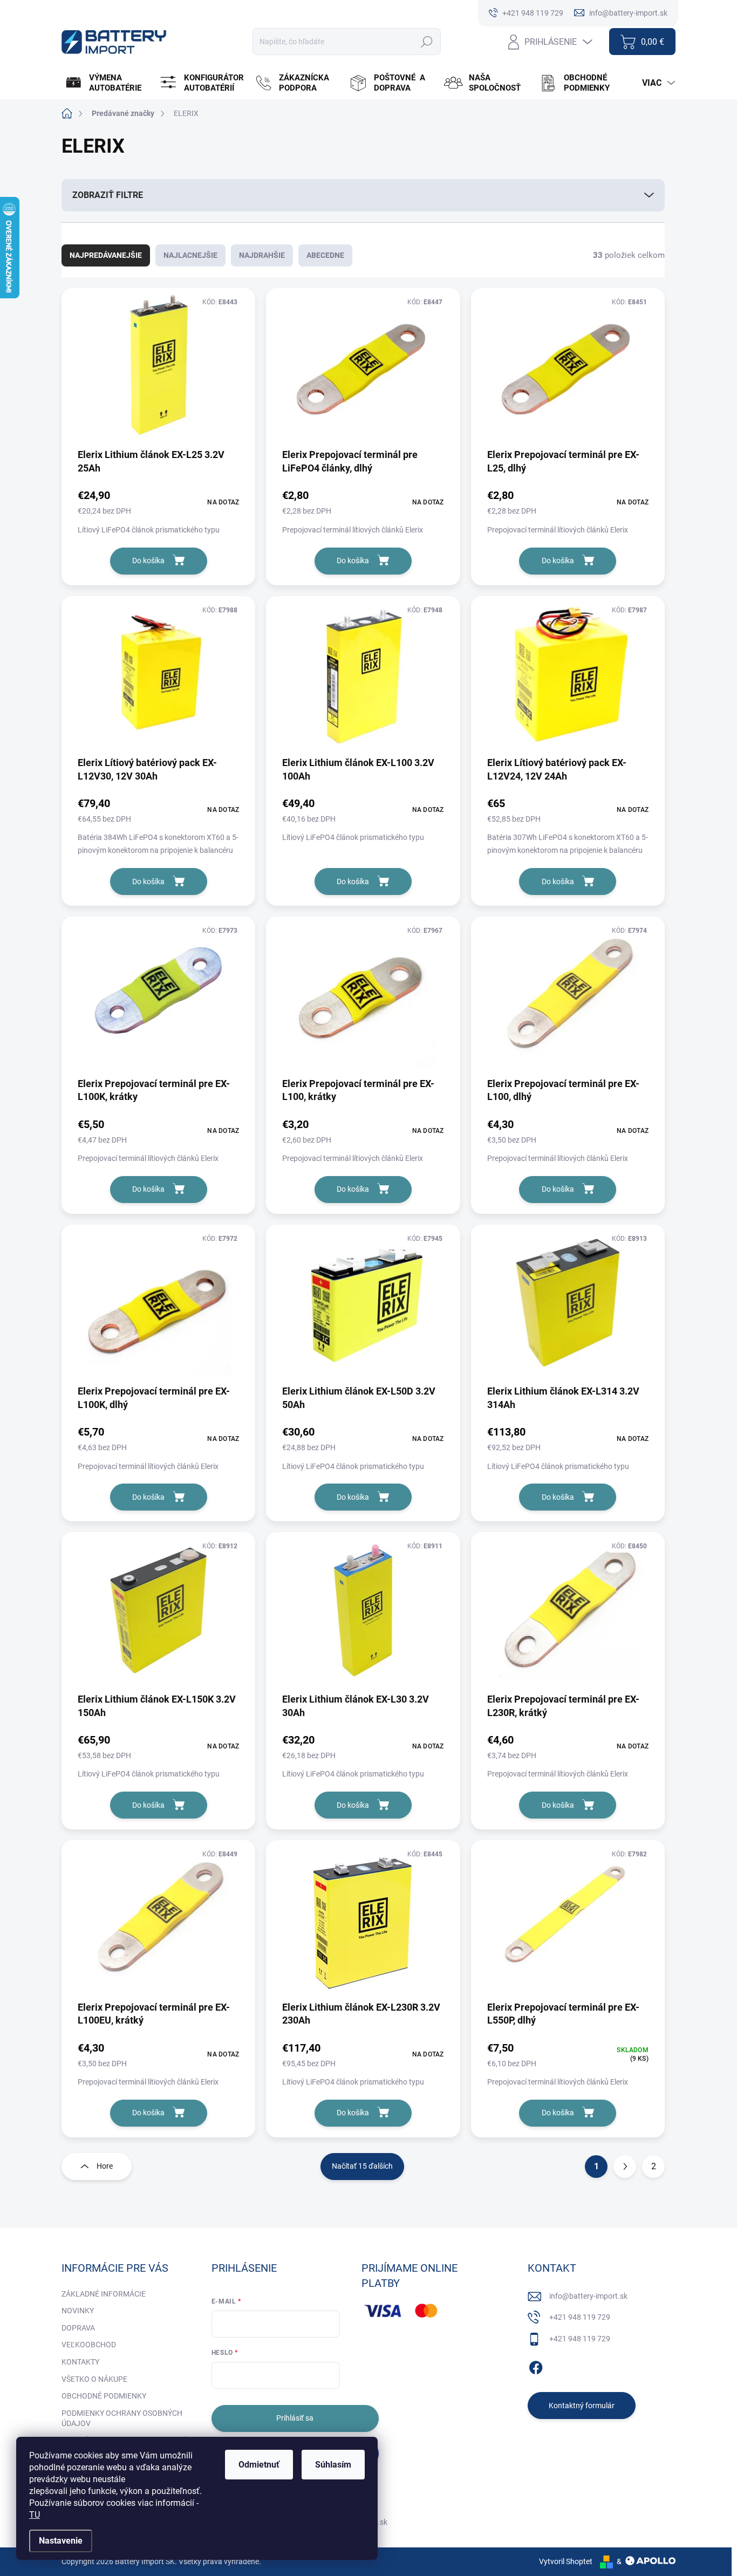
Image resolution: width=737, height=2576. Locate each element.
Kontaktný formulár (582, 2406)
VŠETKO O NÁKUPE (94, 2379)
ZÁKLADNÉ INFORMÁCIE (104, 2294)
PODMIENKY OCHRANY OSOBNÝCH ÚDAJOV (122, 2418)
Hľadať (427, 42)
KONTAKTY (80, 2362)
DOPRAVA (78, 2328)
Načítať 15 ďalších (362, 2166)
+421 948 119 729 (580, 2317)
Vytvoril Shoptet (566, 2561)
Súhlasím (333, 2465)
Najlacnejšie (190, 255)
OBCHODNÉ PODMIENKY (104, 2396)
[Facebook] (536, 2366)
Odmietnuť (259, 2465)
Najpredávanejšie (106, 255)
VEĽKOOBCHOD (89, 2345)
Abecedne (325, 255)
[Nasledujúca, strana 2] (625, 2167)
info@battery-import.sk (588, 2296)
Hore (105, 2166)
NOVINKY (78, 2311)
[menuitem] (108, 83)
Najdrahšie (262, 255)
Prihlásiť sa (295, 2418)
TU (35, 2515)
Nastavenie (61, 2541)
